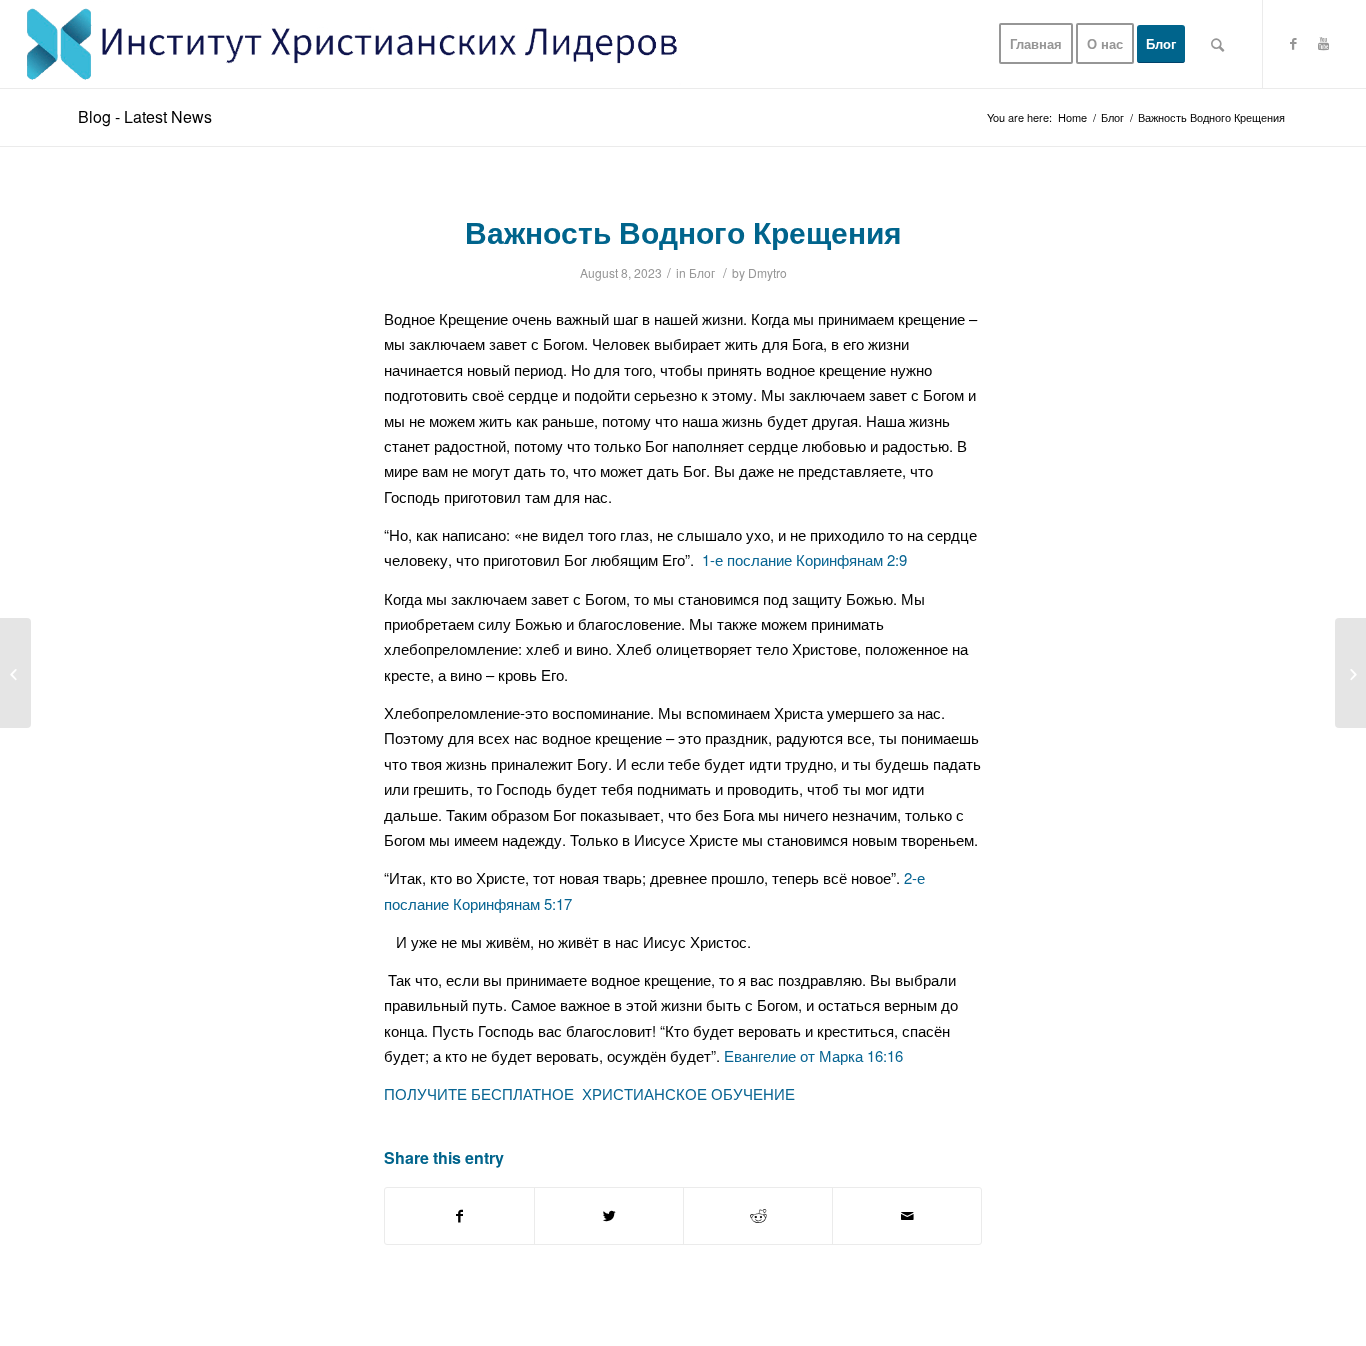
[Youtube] (1324, 43)
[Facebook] (1294, 43)
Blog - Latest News (145, 116)
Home (1072, 117)
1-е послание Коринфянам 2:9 (804, 559)
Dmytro (767, 272)
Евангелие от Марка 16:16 (813, 1055)
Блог (1112, 117)
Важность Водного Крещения (683, 231)
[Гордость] (15, 673)
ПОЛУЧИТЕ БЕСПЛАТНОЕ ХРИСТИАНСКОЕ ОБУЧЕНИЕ (589, 1093)
